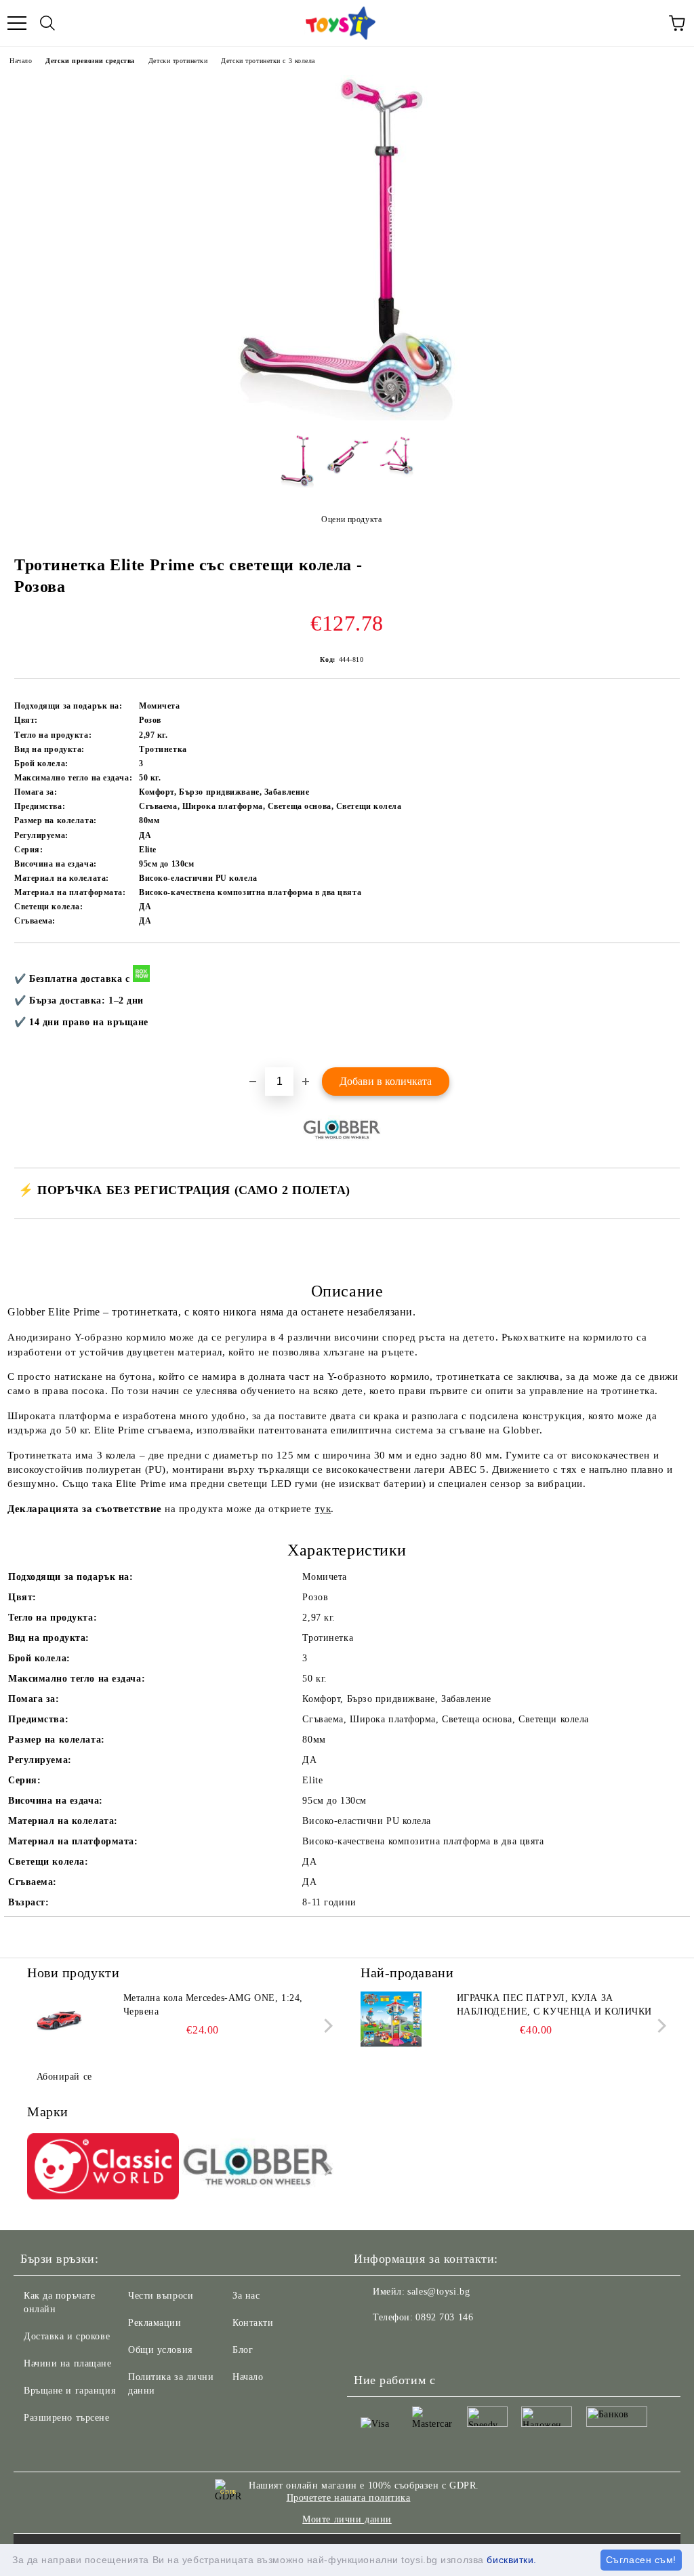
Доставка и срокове (67, 2336)
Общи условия (160, 2350)
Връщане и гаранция (69, 2391)
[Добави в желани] (660, 966)
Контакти (253, 2323)
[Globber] (258, 2168)
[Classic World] (103, 2168)
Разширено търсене (67, 2418)
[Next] (326, 2026)
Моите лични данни (347, 2519)
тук (323, 1509)
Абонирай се (64, 2077)
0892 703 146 (444, 2317)
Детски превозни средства (90, 61)
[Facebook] (371, 2345)
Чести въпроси (161, 2296)
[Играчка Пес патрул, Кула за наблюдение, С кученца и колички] (391, 2022)
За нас (246, 2296)
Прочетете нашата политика (349, 2498)
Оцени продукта (351, 519)
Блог (243, 2350)
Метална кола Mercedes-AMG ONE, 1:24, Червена (213, 2005)
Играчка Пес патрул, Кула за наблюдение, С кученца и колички (554, 2005)
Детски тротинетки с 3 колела (268, 61)
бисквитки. (512, 2560)
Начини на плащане (68, 2363)
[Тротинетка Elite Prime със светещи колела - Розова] (347, 417)
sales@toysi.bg (438, 2292)
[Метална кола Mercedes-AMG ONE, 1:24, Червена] (58, 2022)
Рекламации (155, 2323)
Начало (21, 61)
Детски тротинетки (178, 61)
